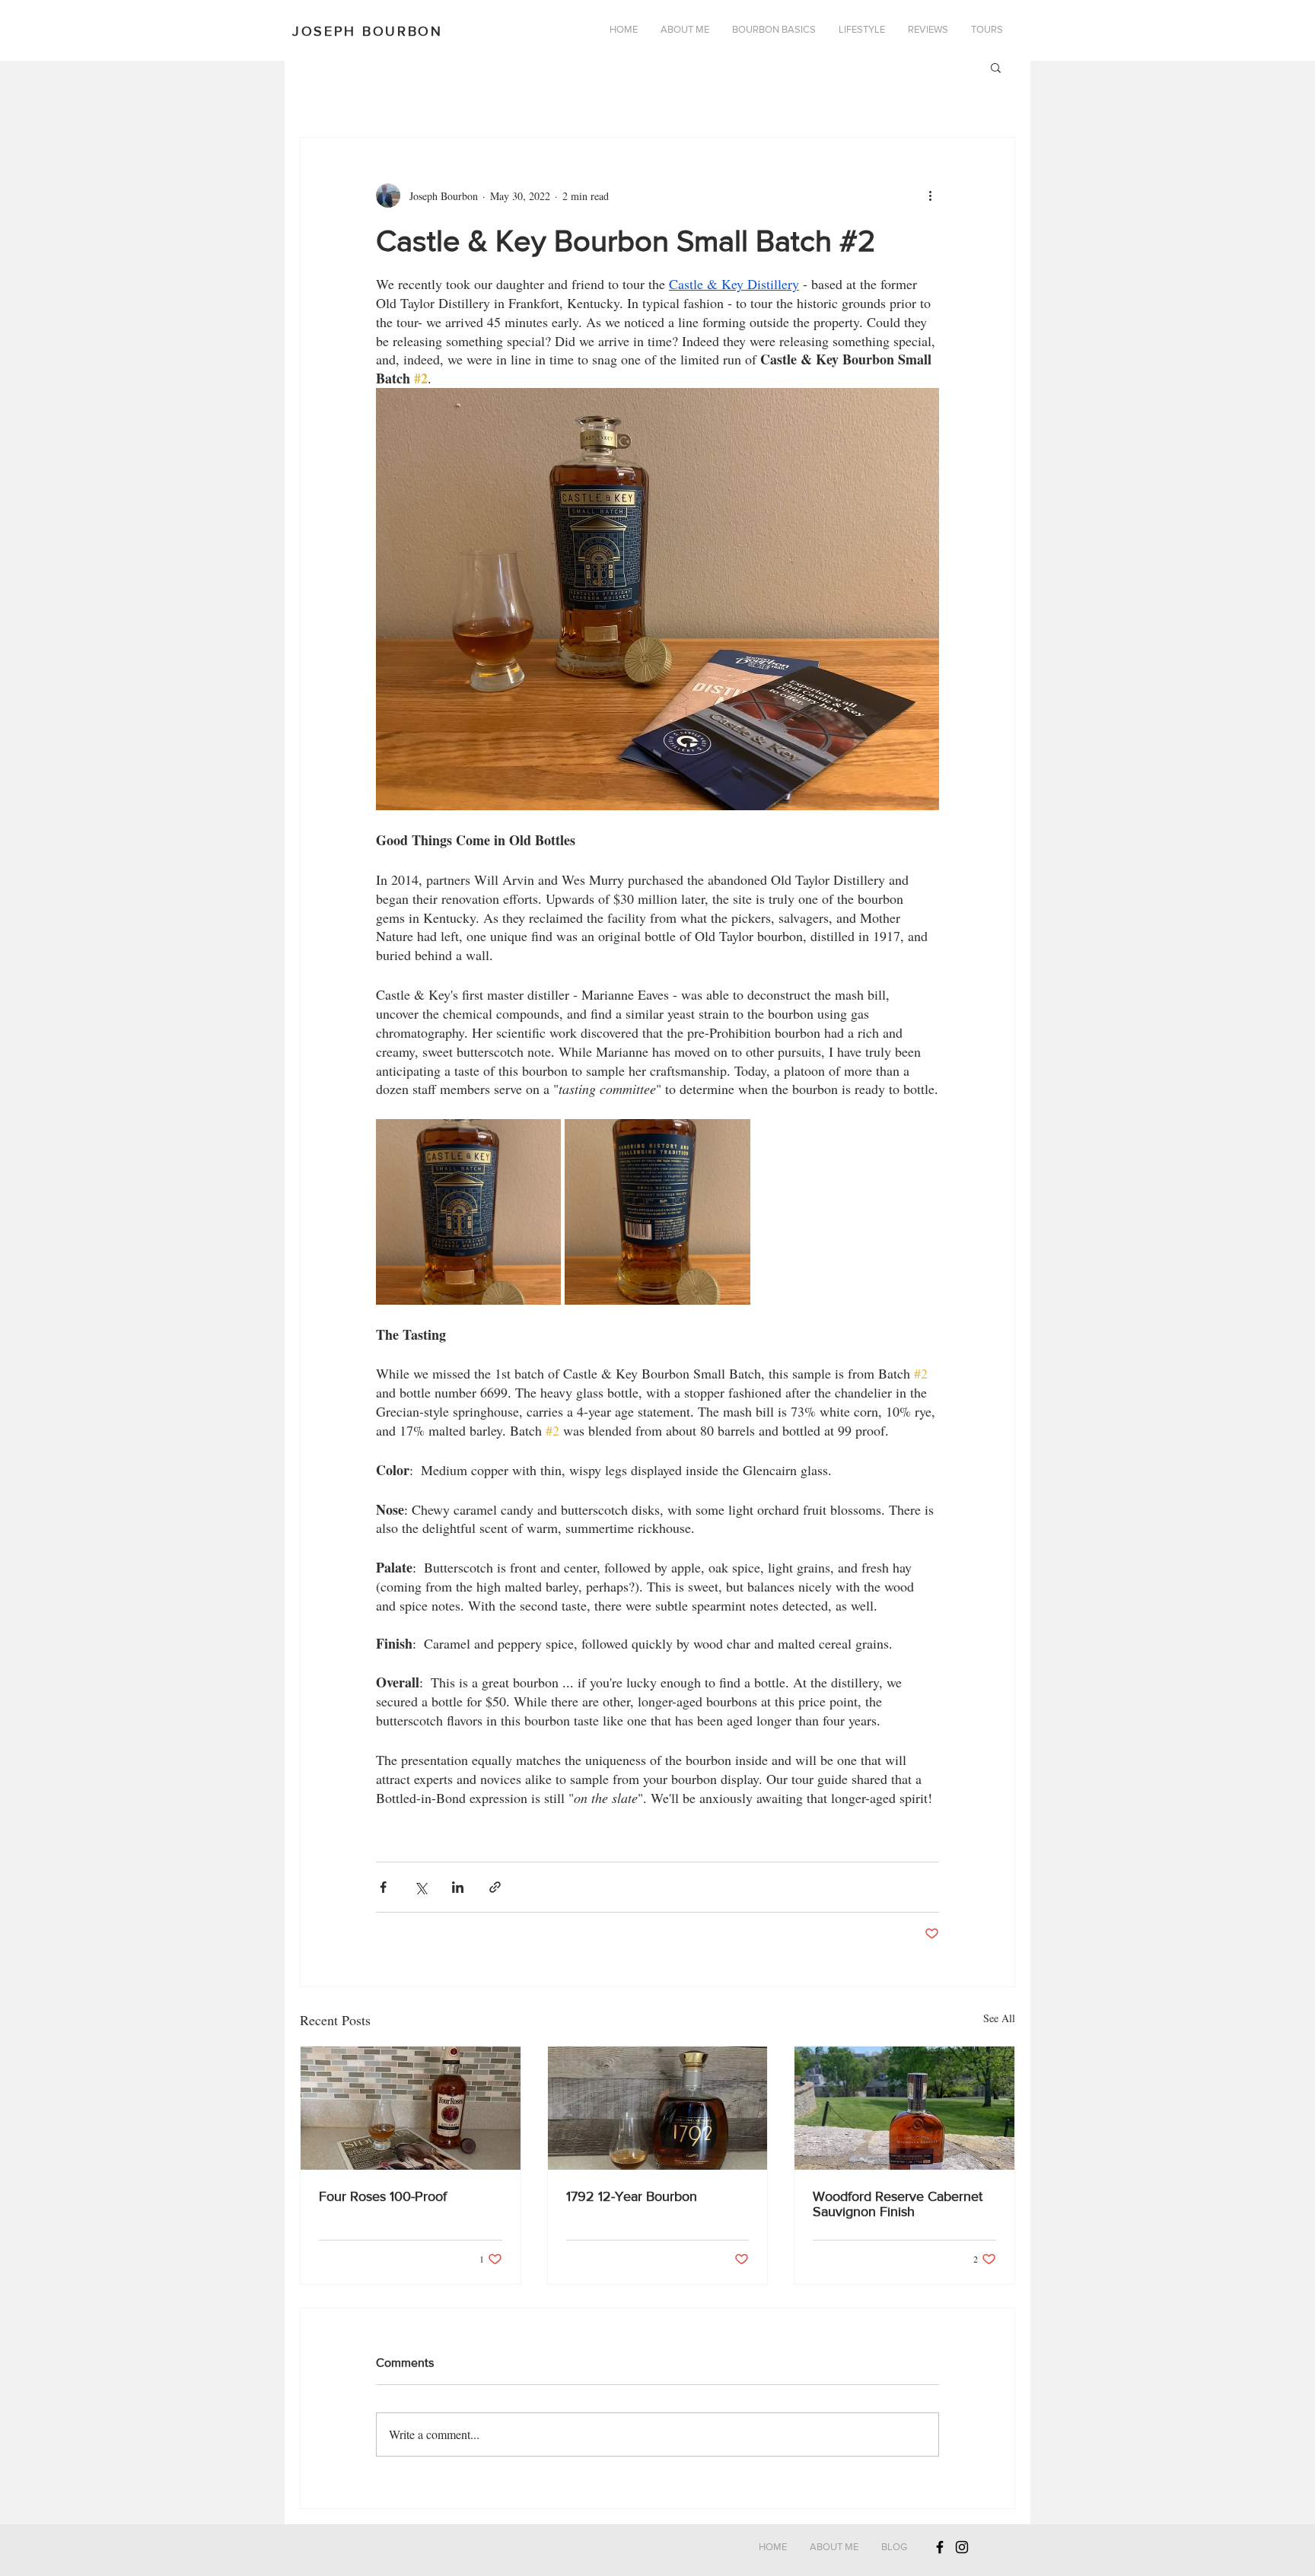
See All (999, 2018)
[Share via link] (495, 1887)
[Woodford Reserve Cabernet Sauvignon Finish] (904, 2108)
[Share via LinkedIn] (458, 1887)
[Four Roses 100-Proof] (411, 2108)
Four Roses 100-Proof (383, 2196)
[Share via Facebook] (383, 1887)
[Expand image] (468, 1212)
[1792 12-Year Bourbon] (658, 2108)
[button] (996, 67)
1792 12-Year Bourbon (632, 2196)
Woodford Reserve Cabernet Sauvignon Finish (898, 2204)
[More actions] (930, 196)
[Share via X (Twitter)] (420, 1887)
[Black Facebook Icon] (940, 2547)
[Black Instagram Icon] (962, 2547)
